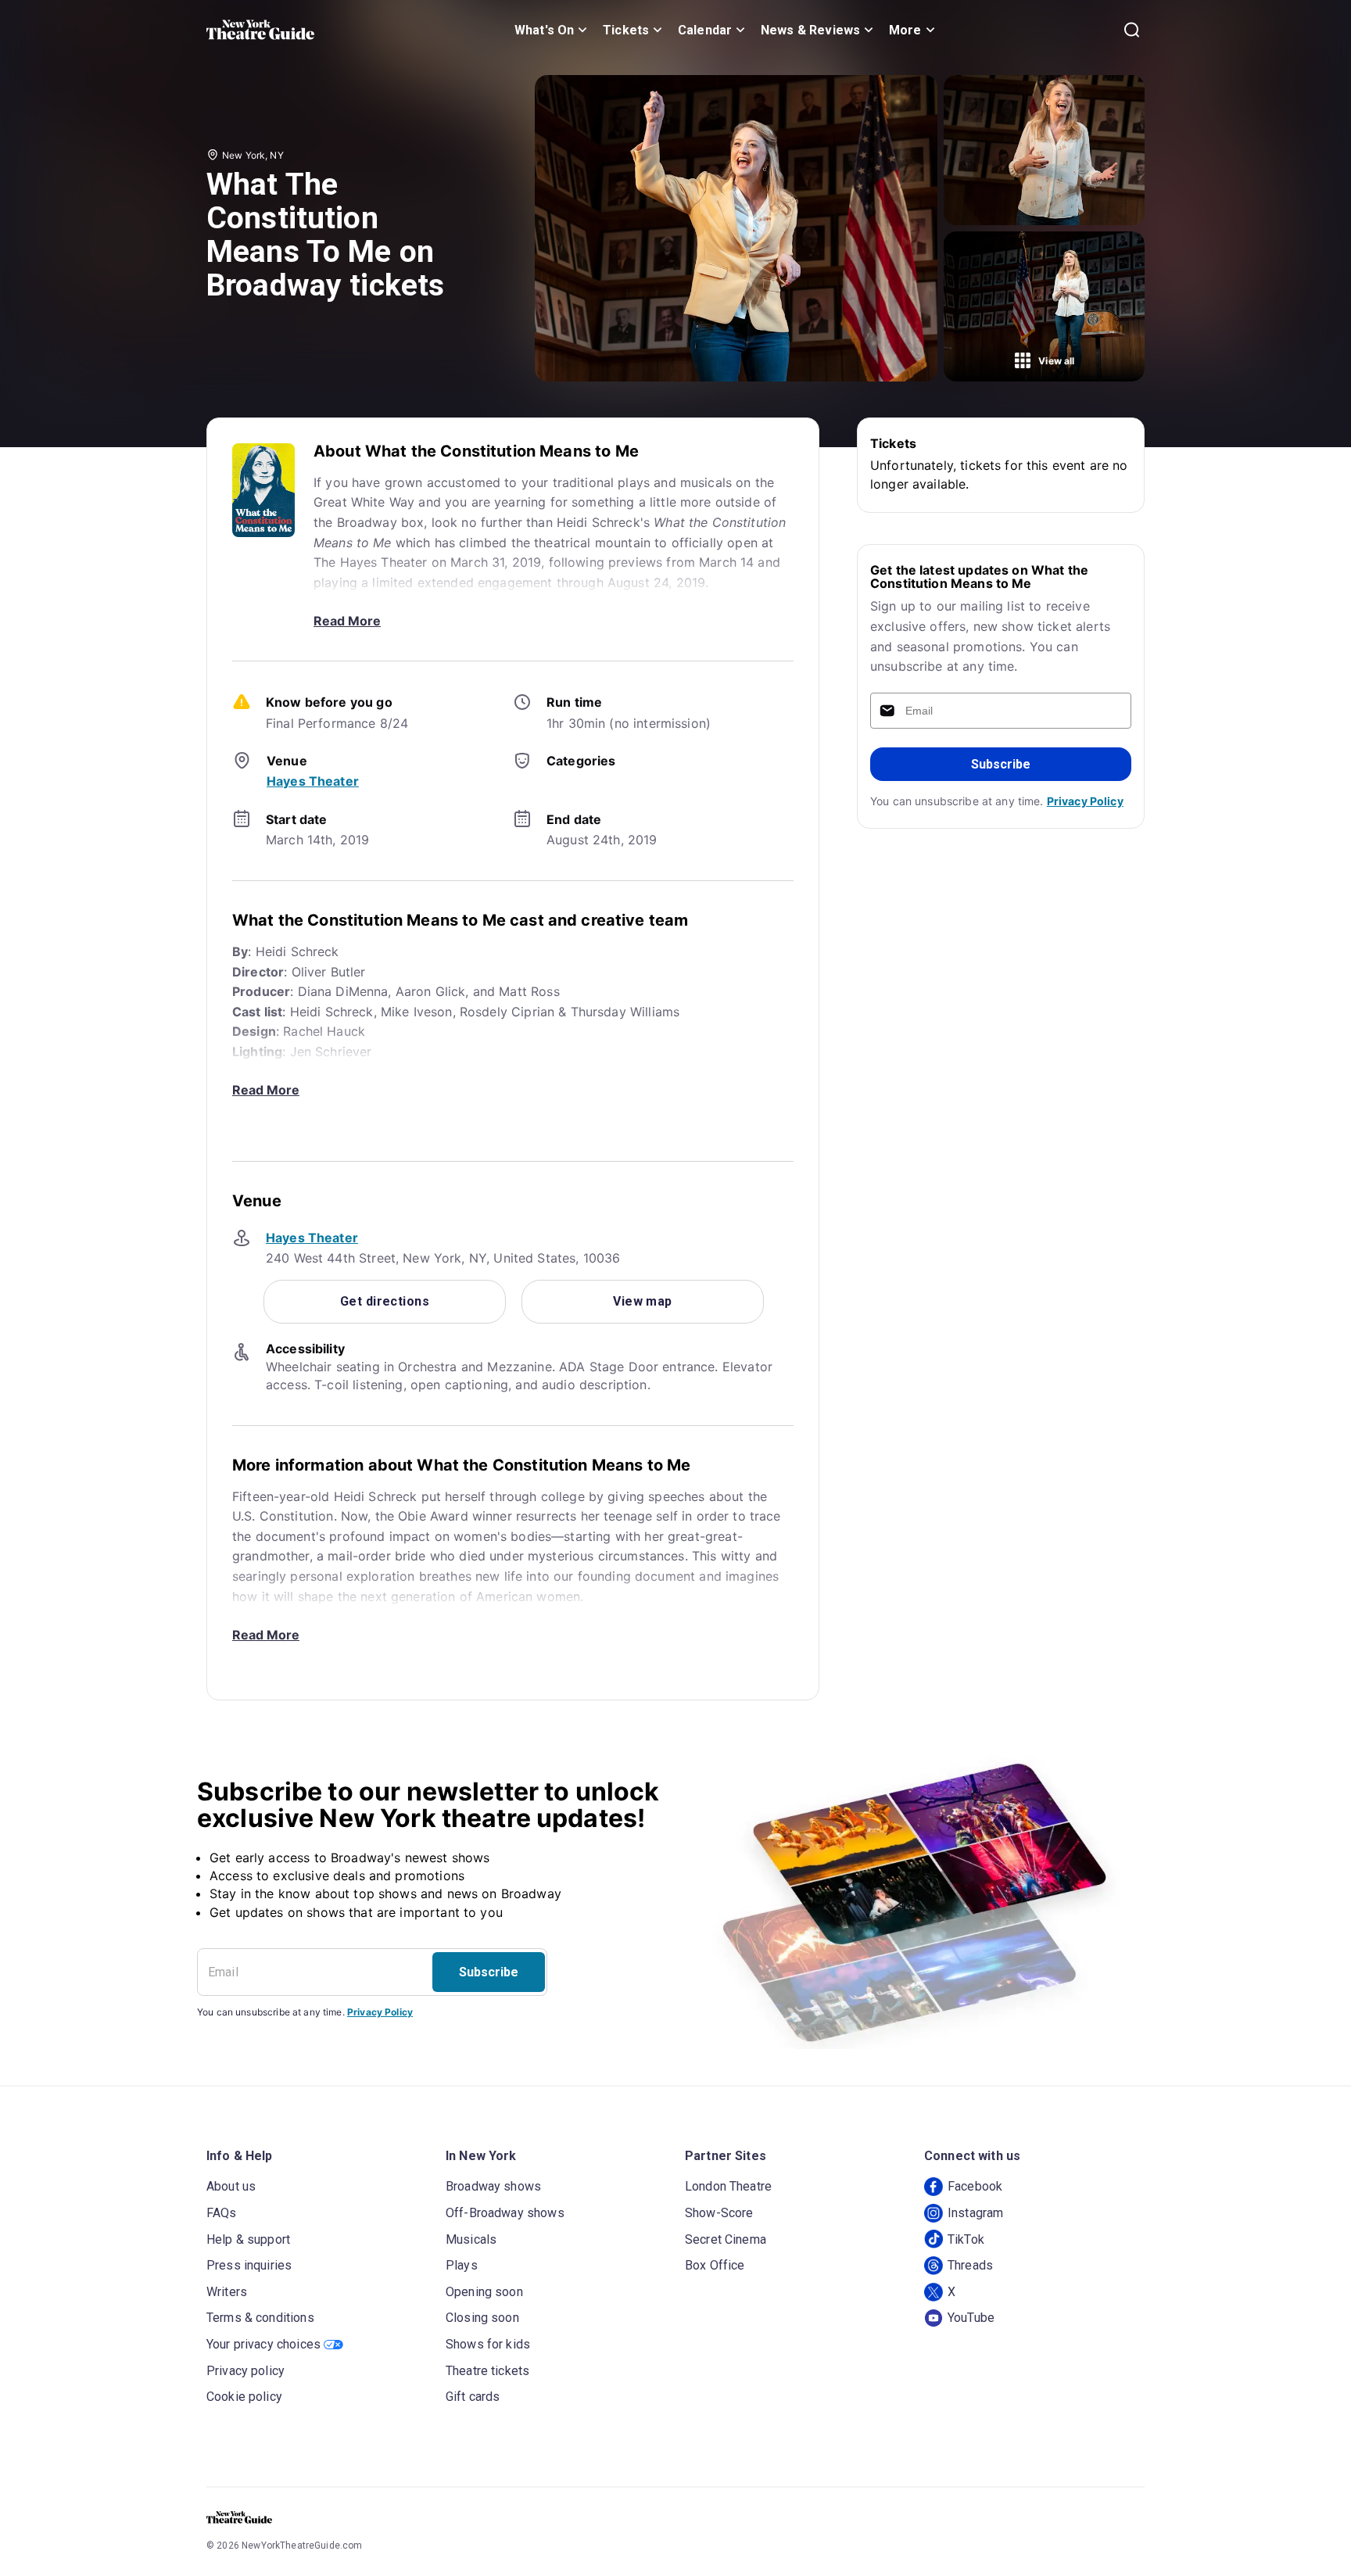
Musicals (471, 2239)
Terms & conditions (260, 2318)
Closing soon (482, 2318)
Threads (970, 2265)
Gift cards (473, 2397)
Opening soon (484, 2292)
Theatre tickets (487, 2371)
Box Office (715, 2265)
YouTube (971, 2318)
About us (231, 2186)
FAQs (222, 2213)
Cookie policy (244, 2397)
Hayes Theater (313, 781)
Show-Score (719, 2213)
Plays (462, 2265)
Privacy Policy (1085, 801)
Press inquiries (249, 2265)
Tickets (626, 30)
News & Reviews (810, 30)
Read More (347, 621)
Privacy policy (245, 2371)
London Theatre (728, 2186)
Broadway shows (493, 2186)
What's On (544, 30)
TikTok (966, 2239)
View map (643, 1301)
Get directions (385, 1301)
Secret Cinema (726, 2239)
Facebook (975, 2186)
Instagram (975, 2213)
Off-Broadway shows (505, 2213)
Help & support (248, 2239)
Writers (227, 2292)
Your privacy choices (263, 2344)
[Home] (260, 30)
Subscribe (1001, 764)
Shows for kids (488, 2344)
